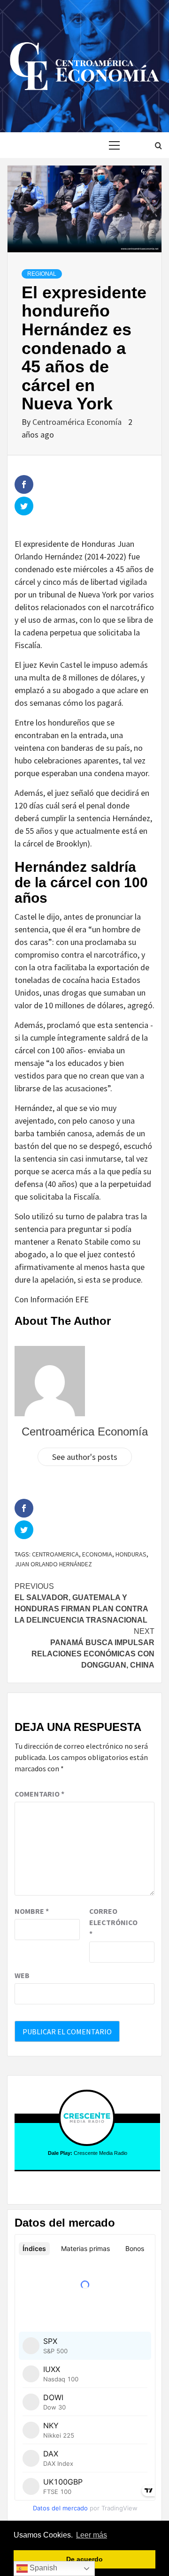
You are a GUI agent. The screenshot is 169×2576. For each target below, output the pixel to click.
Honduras (131, 1554)
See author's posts (85, 1457)
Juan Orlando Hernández (53, 1564)
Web (22, 1975)
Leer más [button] (92, 2535)
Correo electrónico (113, 1922)
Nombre (32, 1911)
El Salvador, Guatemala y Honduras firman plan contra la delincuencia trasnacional (81, 1603)
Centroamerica (55, 1554)
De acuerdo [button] (84, 2559)
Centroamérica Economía (78, 422)
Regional (42, 274)
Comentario (39, 1794)
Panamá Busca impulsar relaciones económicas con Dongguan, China (93, 1648)
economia (97, 1554)
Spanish (42, 2568)
